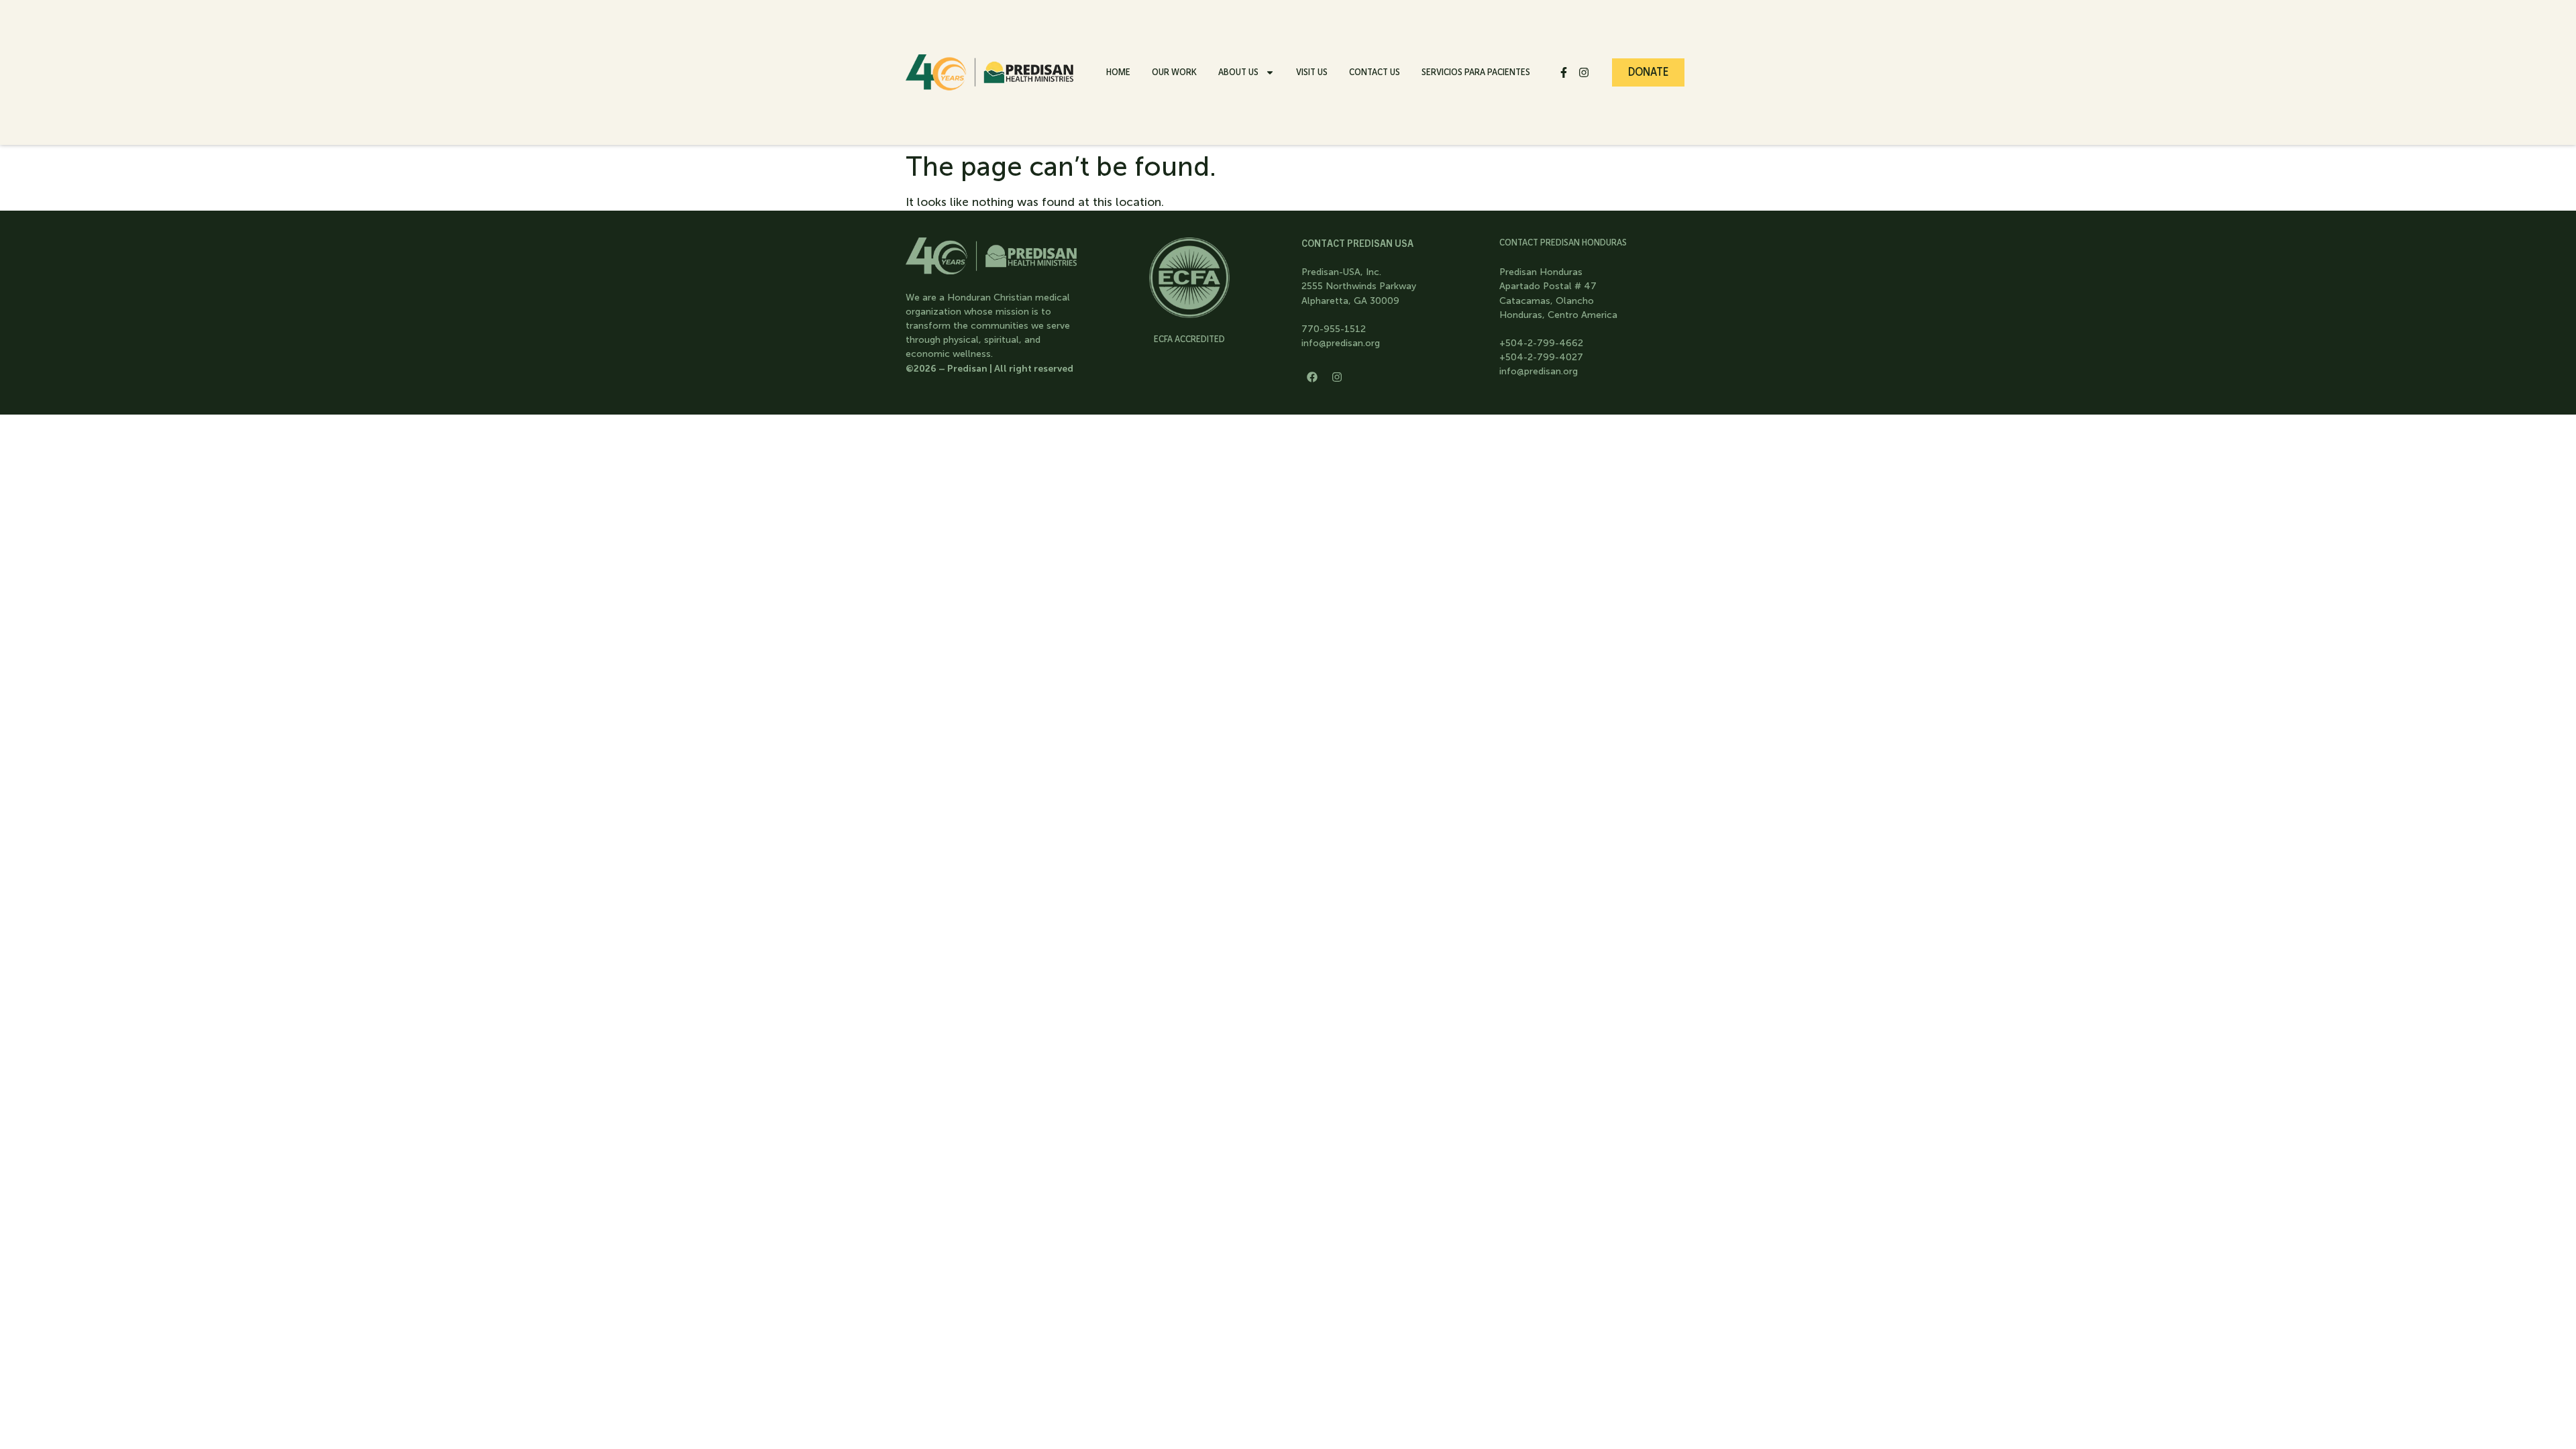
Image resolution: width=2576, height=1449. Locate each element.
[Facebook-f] (1564, 72)
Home (1118, 72)
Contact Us (1375, 72)
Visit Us (1312, 72)
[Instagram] (1584, 72)
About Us (1238, 72)
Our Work (1174, 72)
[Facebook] (1312, 377)
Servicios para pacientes (1476, 72)
